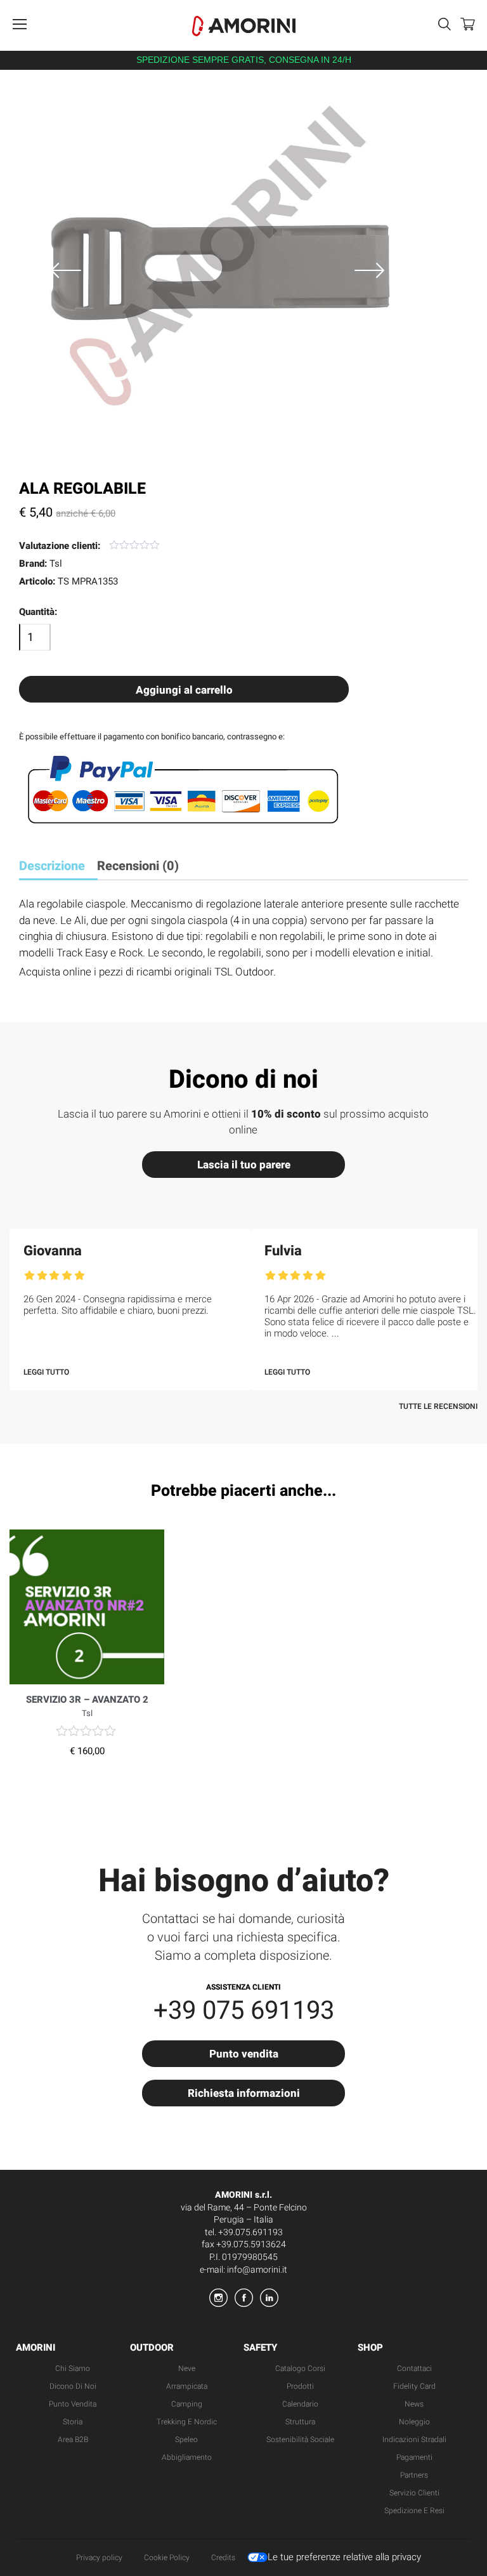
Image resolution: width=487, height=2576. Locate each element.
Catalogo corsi (300, 2368)
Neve (187, 2368)
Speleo (186, 2440)
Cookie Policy (167, 2558)
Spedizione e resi (414, 2511)
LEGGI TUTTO (46, 1372)
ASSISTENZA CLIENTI (243, 1987)
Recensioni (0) (138, 866)
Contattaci (414, 2368)
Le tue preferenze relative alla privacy (344, 2557)
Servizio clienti (414, 2493)
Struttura (300, 2422)
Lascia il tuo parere (244, 1165)
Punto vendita (244, 2054)
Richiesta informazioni (244, 2093)
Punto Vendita (73, 2404)
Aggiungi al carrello (184, 690)
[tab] (57, 867)
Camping (187, 2404)
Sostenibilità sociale (300, 2440)
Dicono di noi (73, 2386)
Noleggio (414, 2422)
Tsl (56, 564)
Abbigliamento (187, 2457)
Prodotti (300, 2386)
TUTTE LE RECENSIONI (438, 1406)
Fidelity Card (414, 2386)
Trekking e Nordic (187, 2422)
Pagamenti (414, 2457)
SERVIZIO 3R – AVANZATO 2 (87, 1700)
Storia (73, 2422)
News (414, 2404)
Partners (414, 2475)
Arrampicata (187, 2386)
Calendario (300, 2404)
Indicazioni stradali (414, 2440)
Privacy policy (99, 2558)
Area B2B (73, 2440)
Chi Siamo (73, 2368)
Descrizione (52, 866)
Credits (223, 2558)
